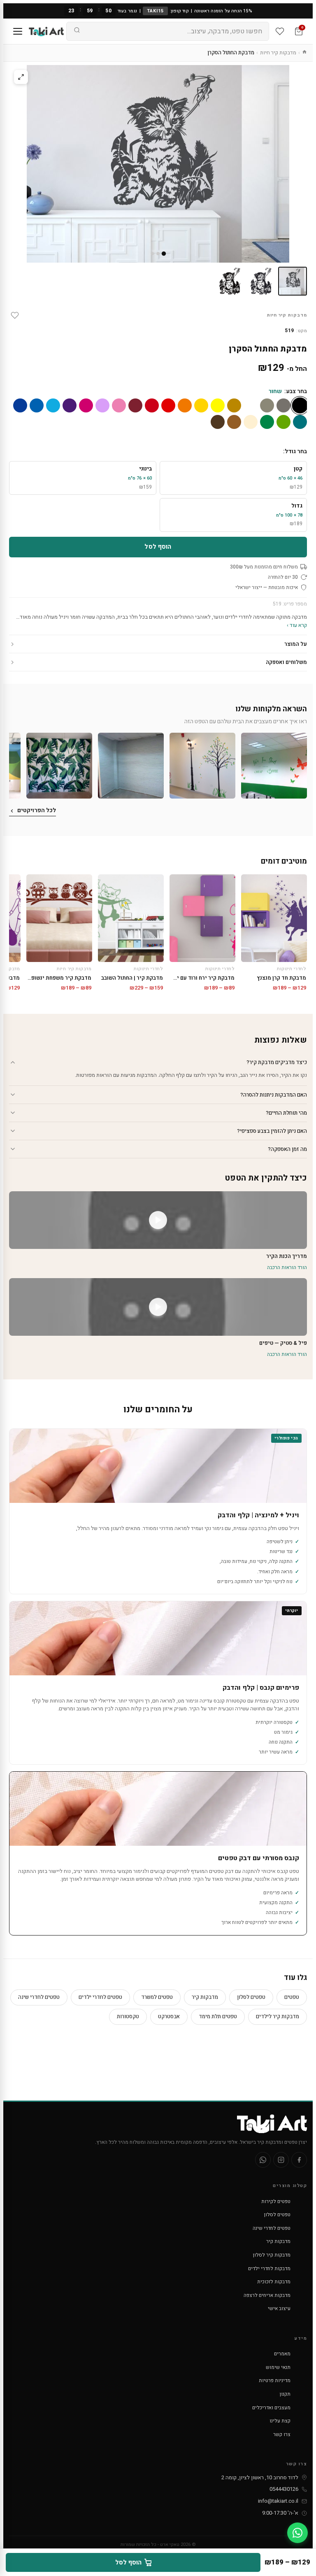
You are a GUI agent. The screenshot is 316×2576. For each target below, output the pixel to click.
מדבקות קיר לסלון (272, 2255)
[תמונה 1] (293, 281)
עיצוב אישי (279, 2308)
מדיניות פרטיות (275, 2380)
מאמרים (282, 2354)
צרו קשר (282, 2434)
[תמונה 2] (261, 281)
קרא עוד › (297, 625)
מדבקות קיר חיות (278, 52)
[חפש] (77, 31)
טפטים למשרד (157, 1997)
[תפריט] (18, 31)
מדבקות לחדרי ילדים (269, 2269)
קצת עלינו (280, 2421)
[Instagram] (281, 2160)
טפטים (292, 1997)
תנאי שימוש (278, 2367)
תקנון (285, 2394)
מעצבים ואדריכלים (271, 2408)
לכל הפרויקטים (37, 810)
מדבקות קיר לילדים (278, 2016)
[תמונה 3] (230, 281)
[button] (274, 766)
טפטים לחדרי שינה (39, 1997)
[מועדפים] (280, 31)
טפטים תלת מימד (218, 2016)
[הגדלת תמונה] (21, 77)
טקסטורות (128, 2016)
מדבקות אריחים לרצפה (267, 2295)
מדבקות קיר (205, 1997)
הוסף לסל (158, 547)
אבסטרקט (169, 2016)
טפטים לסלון (251, 1997)
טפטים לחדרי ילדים (100, 1997)
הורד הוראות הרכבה (287, 1267)
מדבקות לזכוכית (274, 2282)
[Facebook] (299, 2160)
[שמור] (15, 315)
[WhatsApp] (263, 2160)
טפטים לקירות (276, 2201)
